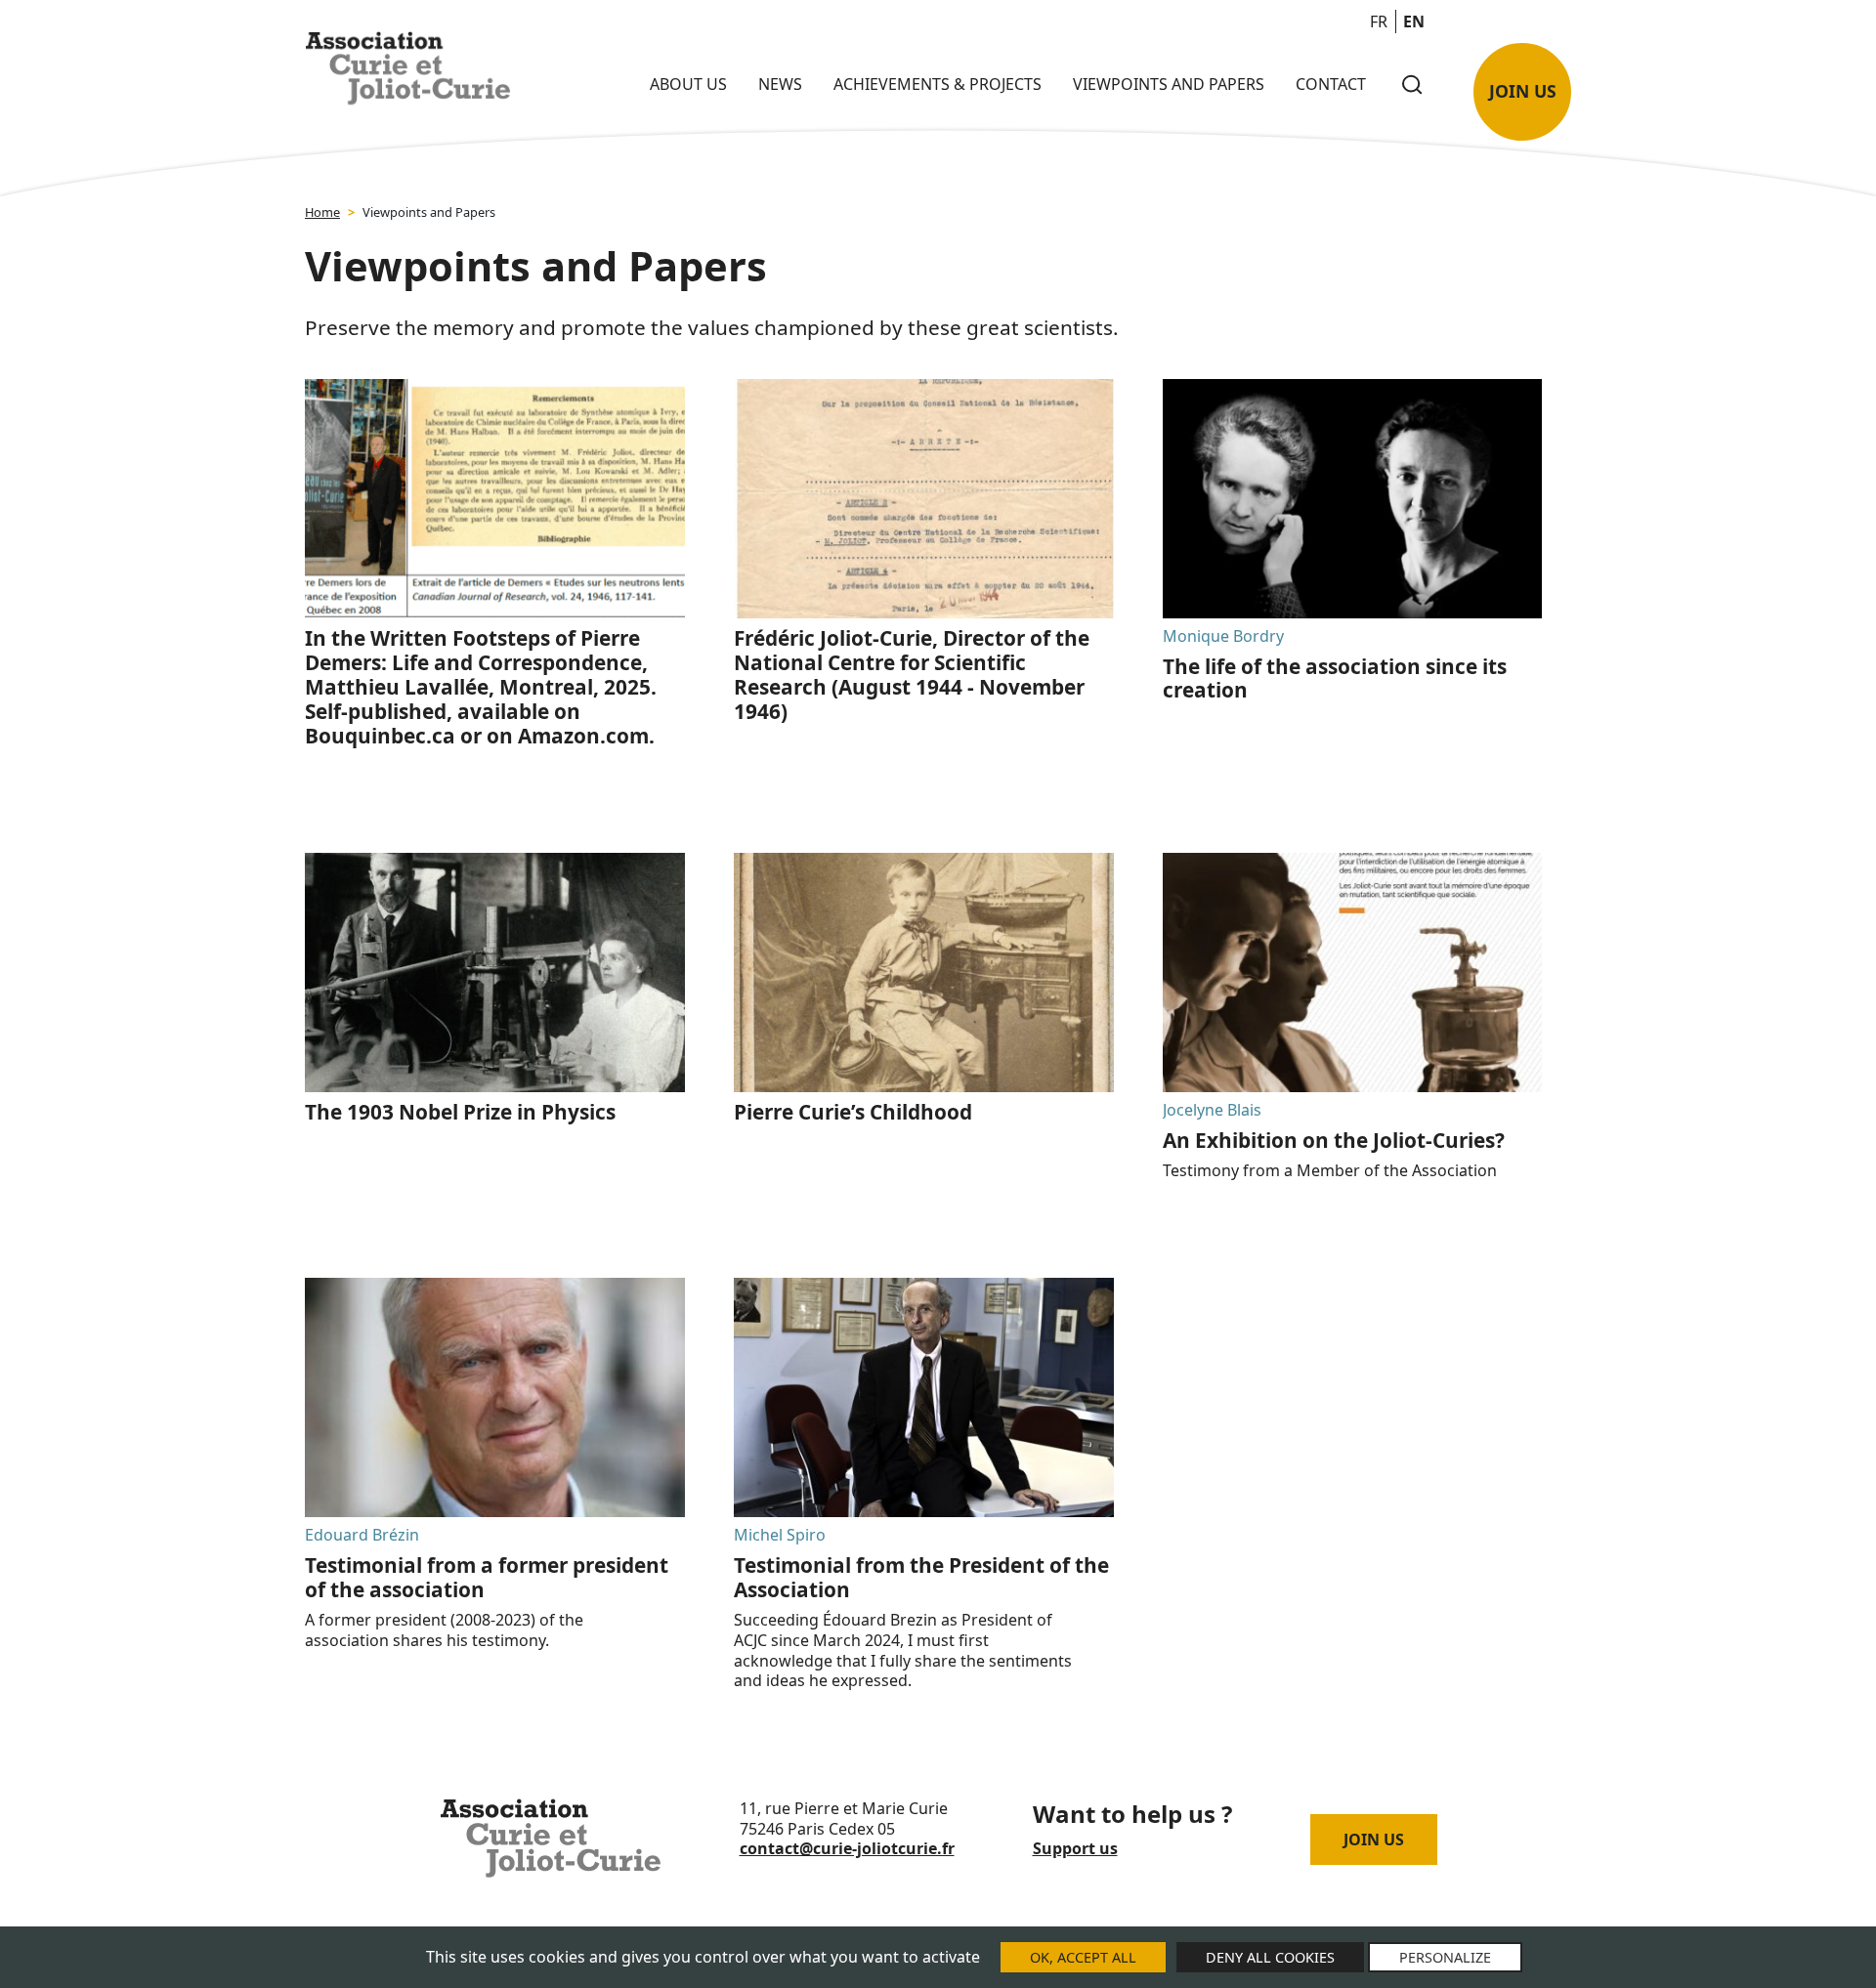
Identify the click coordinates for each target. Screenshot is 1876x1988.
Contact (1331, 84)
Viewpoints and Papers (1169, 84)
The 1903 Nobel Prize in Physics (460, 1112)
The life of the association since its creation (1335, 678)
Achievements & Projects (938, 84)
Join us (1374, 1840)
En (1414, 21)
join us (1523, 91)
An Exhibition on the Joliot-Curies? (1334, 1140)
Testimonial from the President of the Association (921, 1577)
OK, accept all (1083, 1957)
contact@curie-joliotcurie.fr (847, 1848)
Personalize (1445, 1957)
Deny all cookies (1270, 1957)
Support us (1075, 1848)
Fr (1379, 21)
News (780, 84)
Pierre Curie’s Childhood (853, 1112)
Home (322, 212)
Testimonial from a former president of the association (487, 1577)
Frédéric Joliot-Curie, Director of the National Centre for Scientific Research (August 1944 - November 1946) (912, 675)
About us (688, 84)
